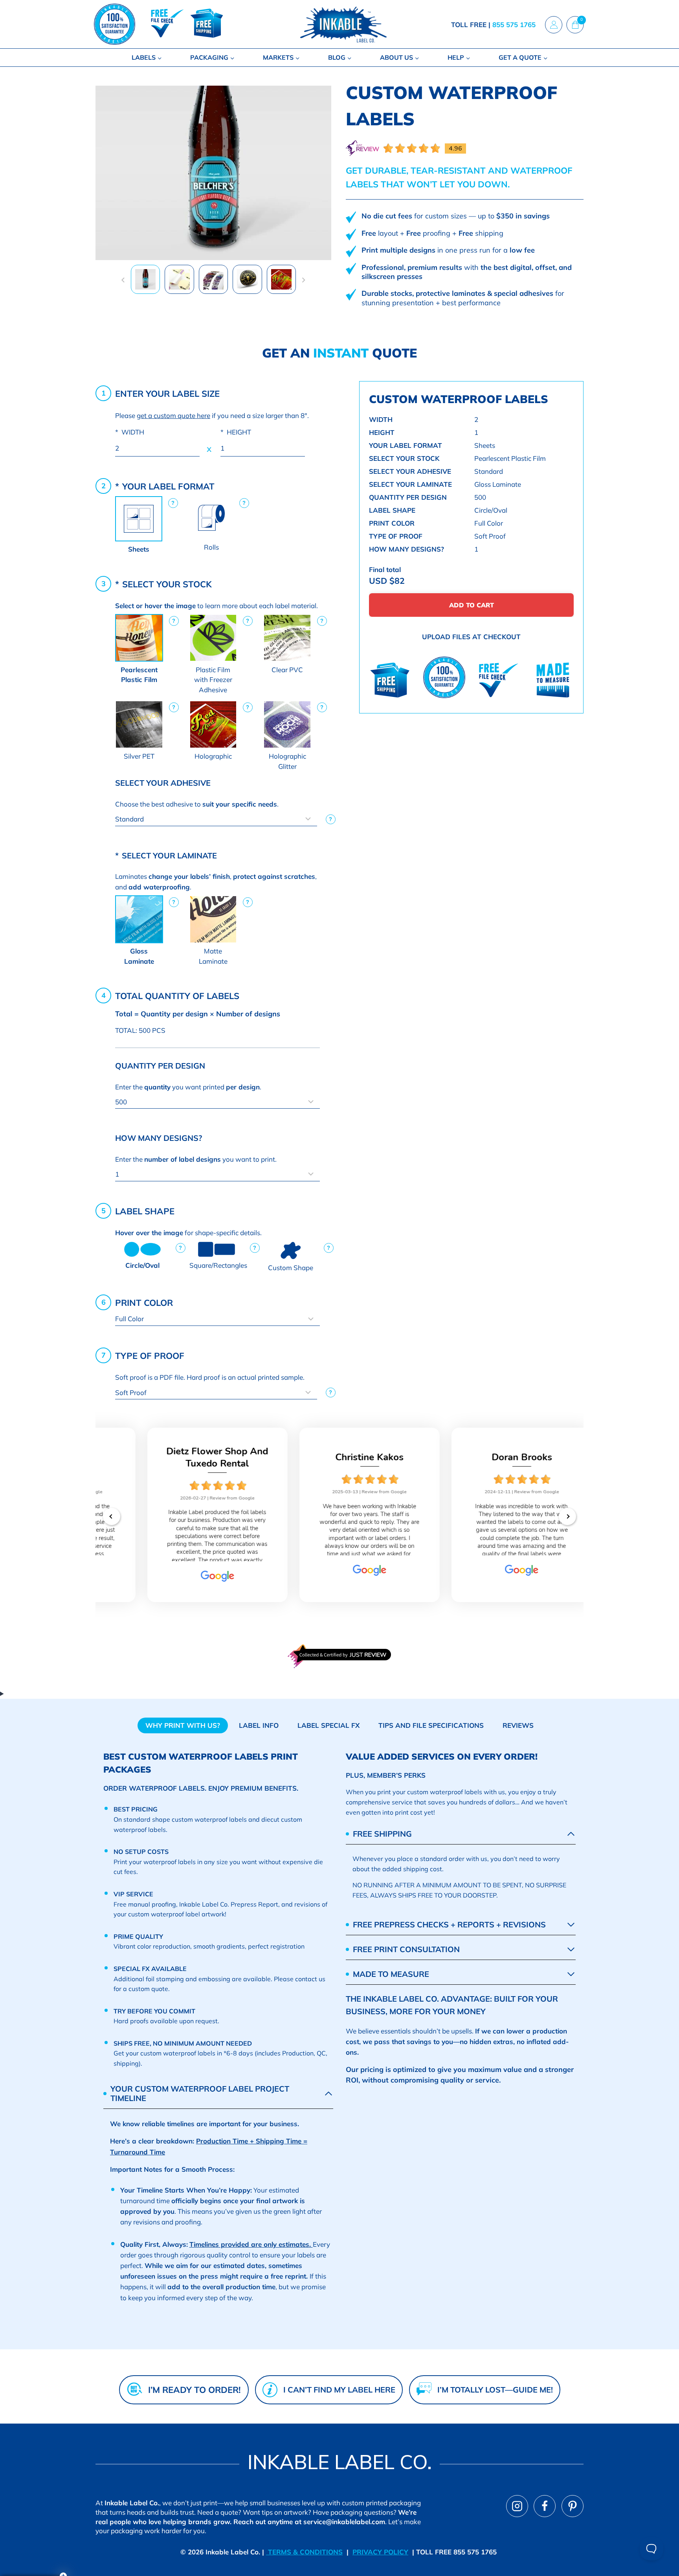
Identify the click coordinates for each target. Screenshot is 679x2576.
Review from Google (202, 1498)
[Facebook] (545, 2506)
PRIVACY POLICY (380, 2552)
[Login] (554, 24)
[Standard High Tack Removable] (217, 819)
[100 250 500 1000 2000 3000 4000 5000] (217, 1102)
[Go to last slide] (123, 280)
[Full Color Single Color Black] (217, 1319)
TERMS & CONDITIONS (304, 2552)
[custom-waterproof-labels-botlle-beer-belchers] (213, 173)
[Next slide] (303, 280)
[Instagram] (517, 2506)
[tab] (183, 1725)
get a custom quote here (173, 415)
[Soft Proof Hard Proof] (217, 1393)
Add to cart (472, 605)
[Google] (187, 1579)
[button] (145, 279)
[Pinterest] (573, 2506)
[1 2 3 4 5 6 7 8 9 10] (217, 1174)
